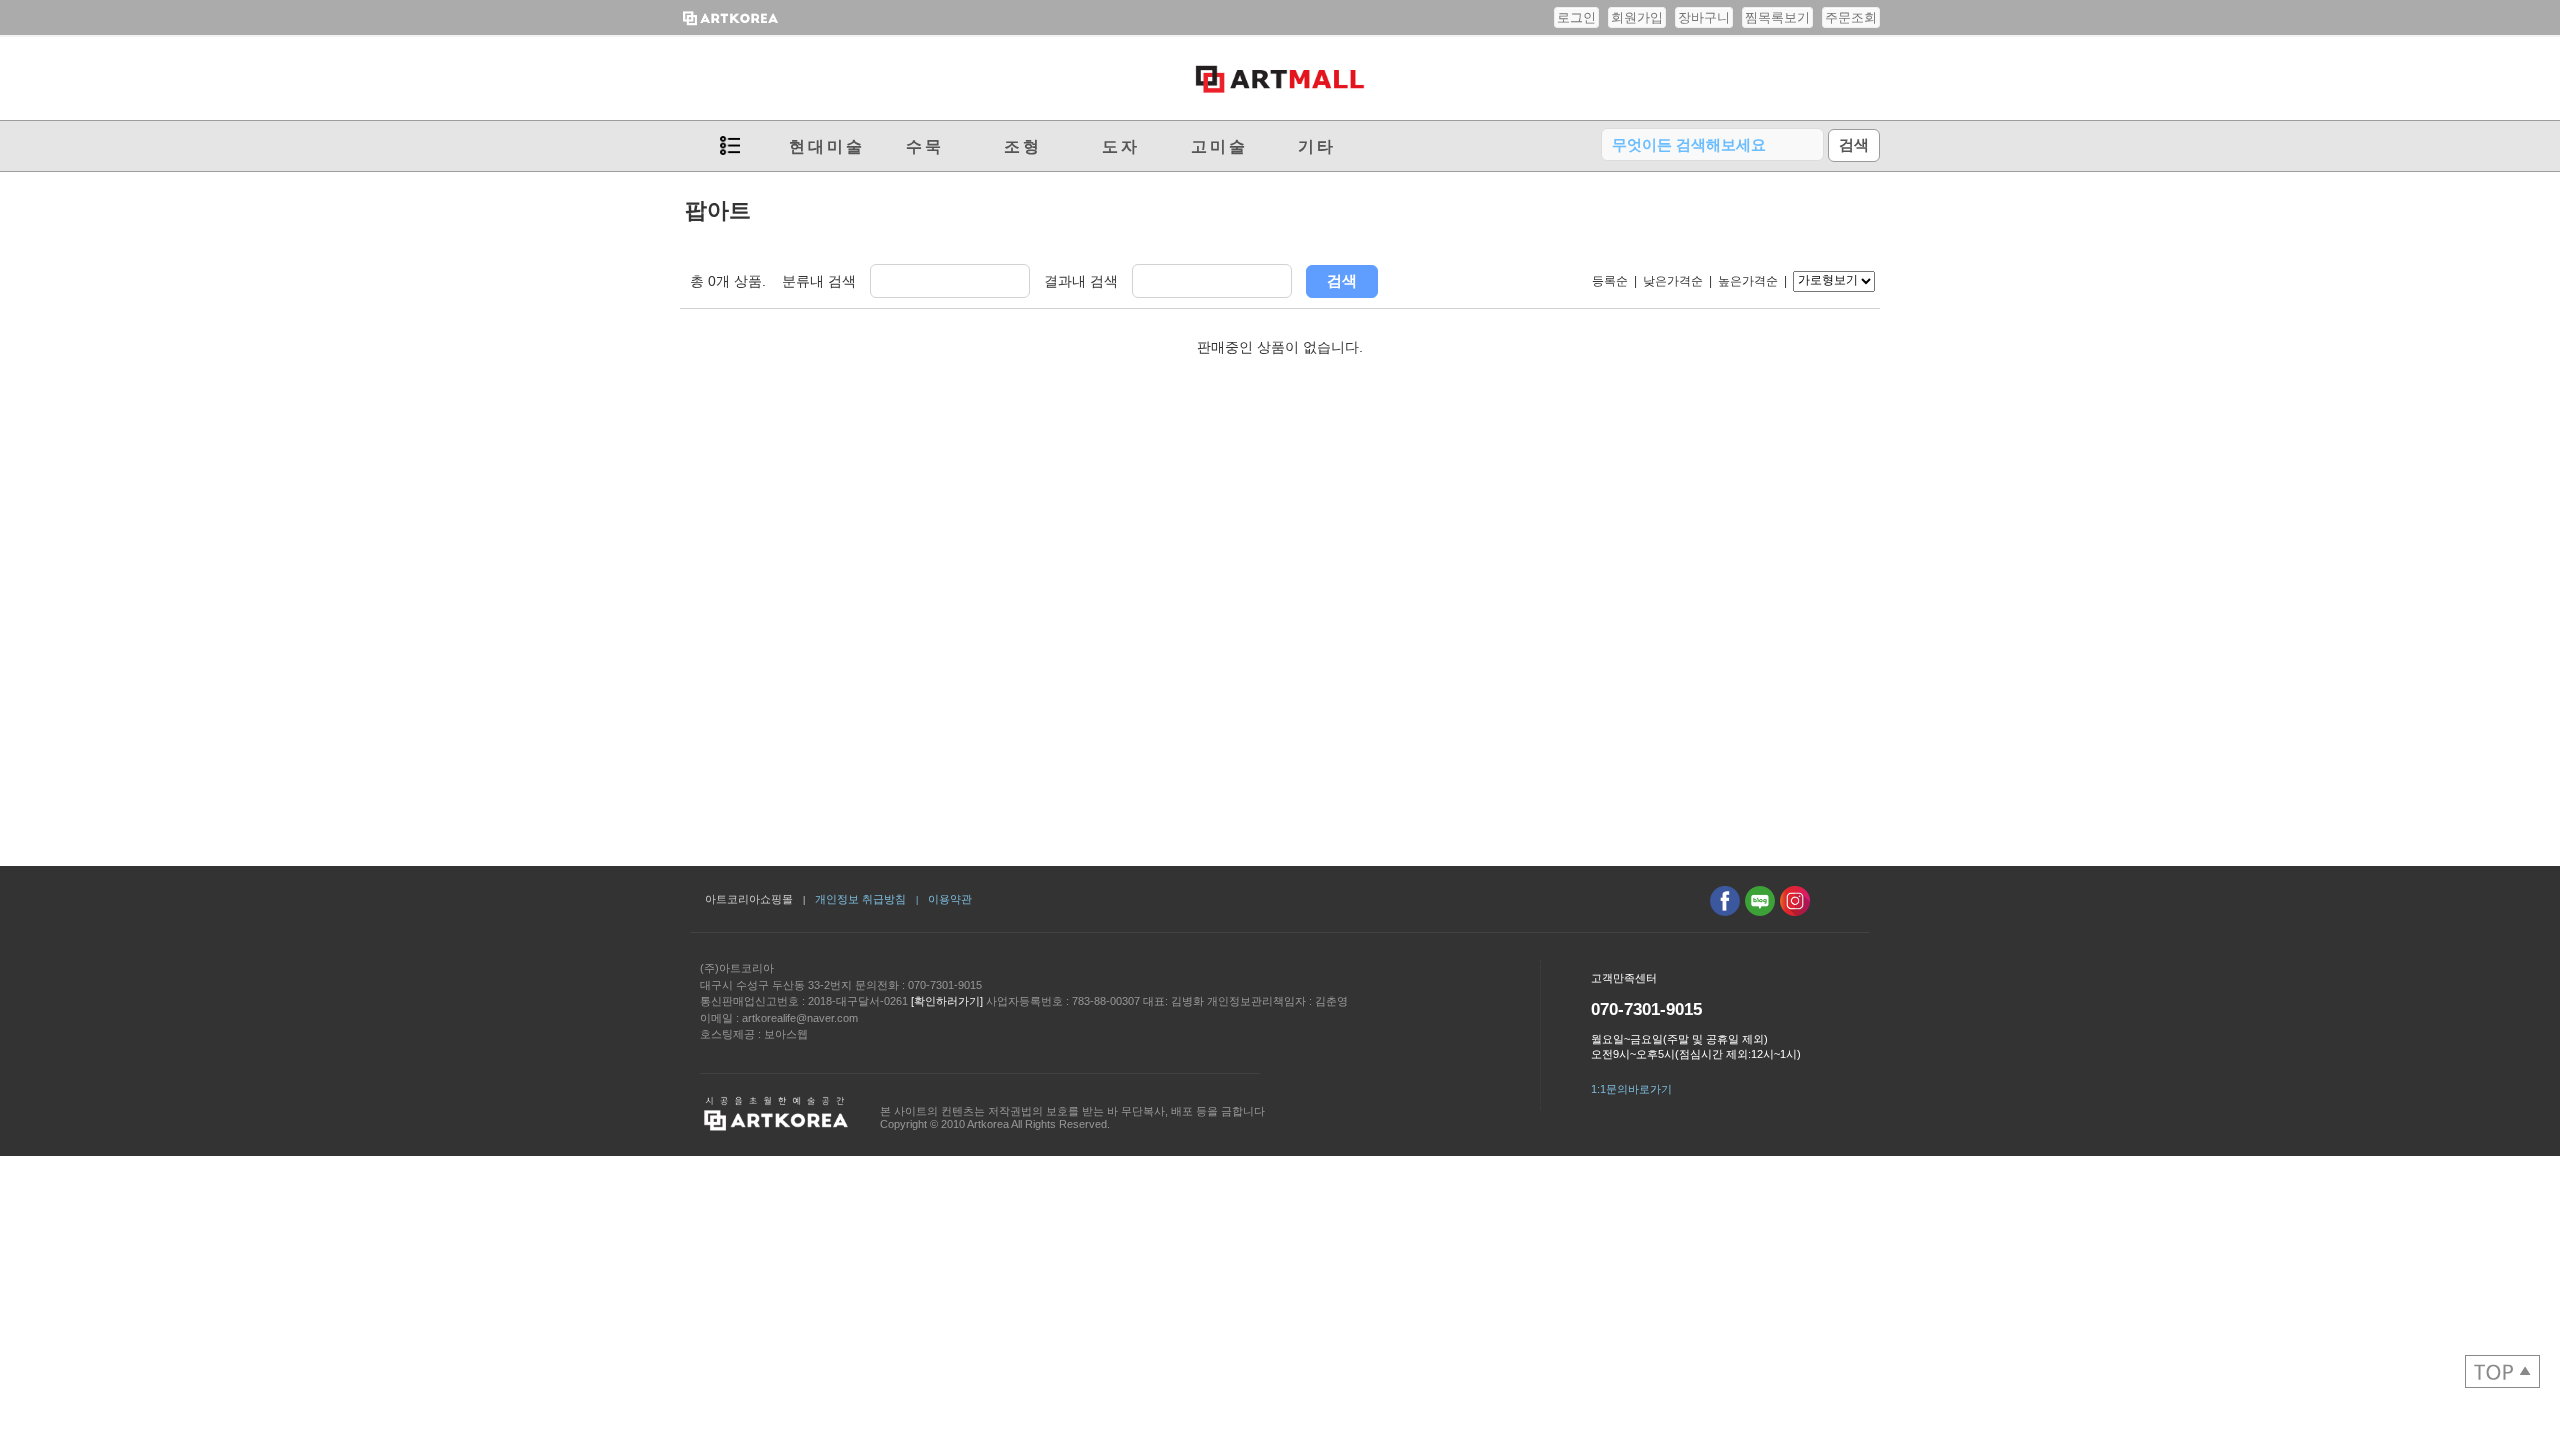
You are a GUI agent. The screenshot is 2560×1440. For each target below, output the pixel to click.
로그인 (1576, 17)
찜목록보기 (1777, 17)
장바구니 (1704, 17)
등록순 (1610, 281)
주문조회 (1851, 17)
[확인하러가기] (947, 1001)
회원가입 (1637, 17)
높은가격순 (1748, 281)
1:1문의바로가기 (1631, 1089)
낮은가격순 (1673, 281)
